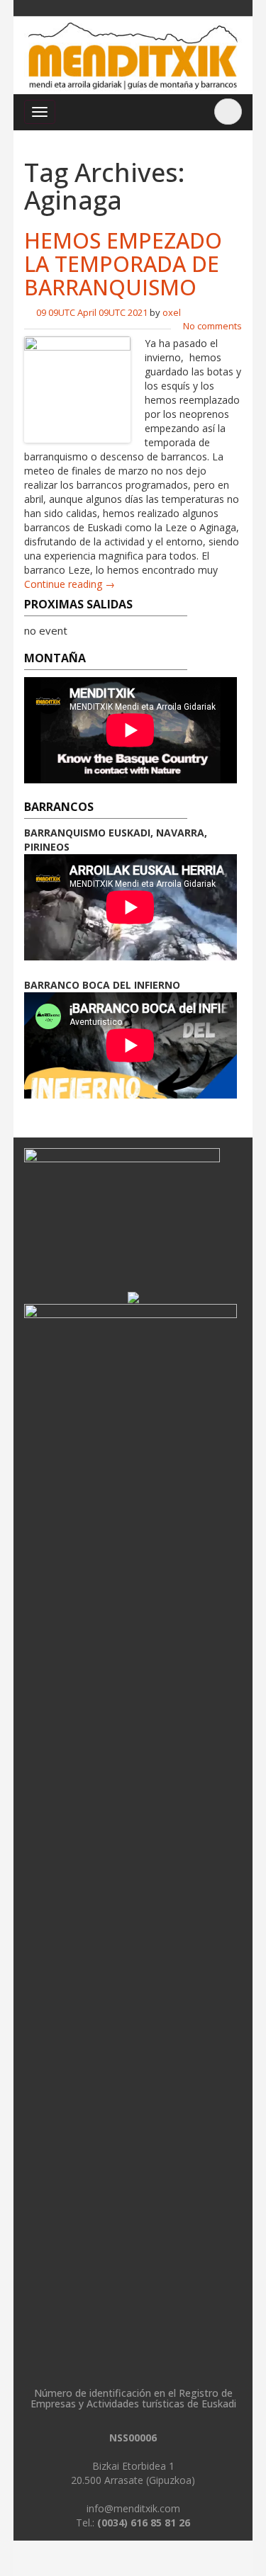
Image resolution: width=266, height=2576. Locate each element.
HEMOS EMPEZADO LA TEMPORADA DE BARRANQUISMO (123, 264)
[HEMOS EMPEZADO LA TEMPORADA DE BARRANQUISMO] (77, 388)
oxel (172, 312)
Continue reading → (70, 584)
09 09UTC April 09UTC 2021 (92, 312)
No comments (212, 326)
